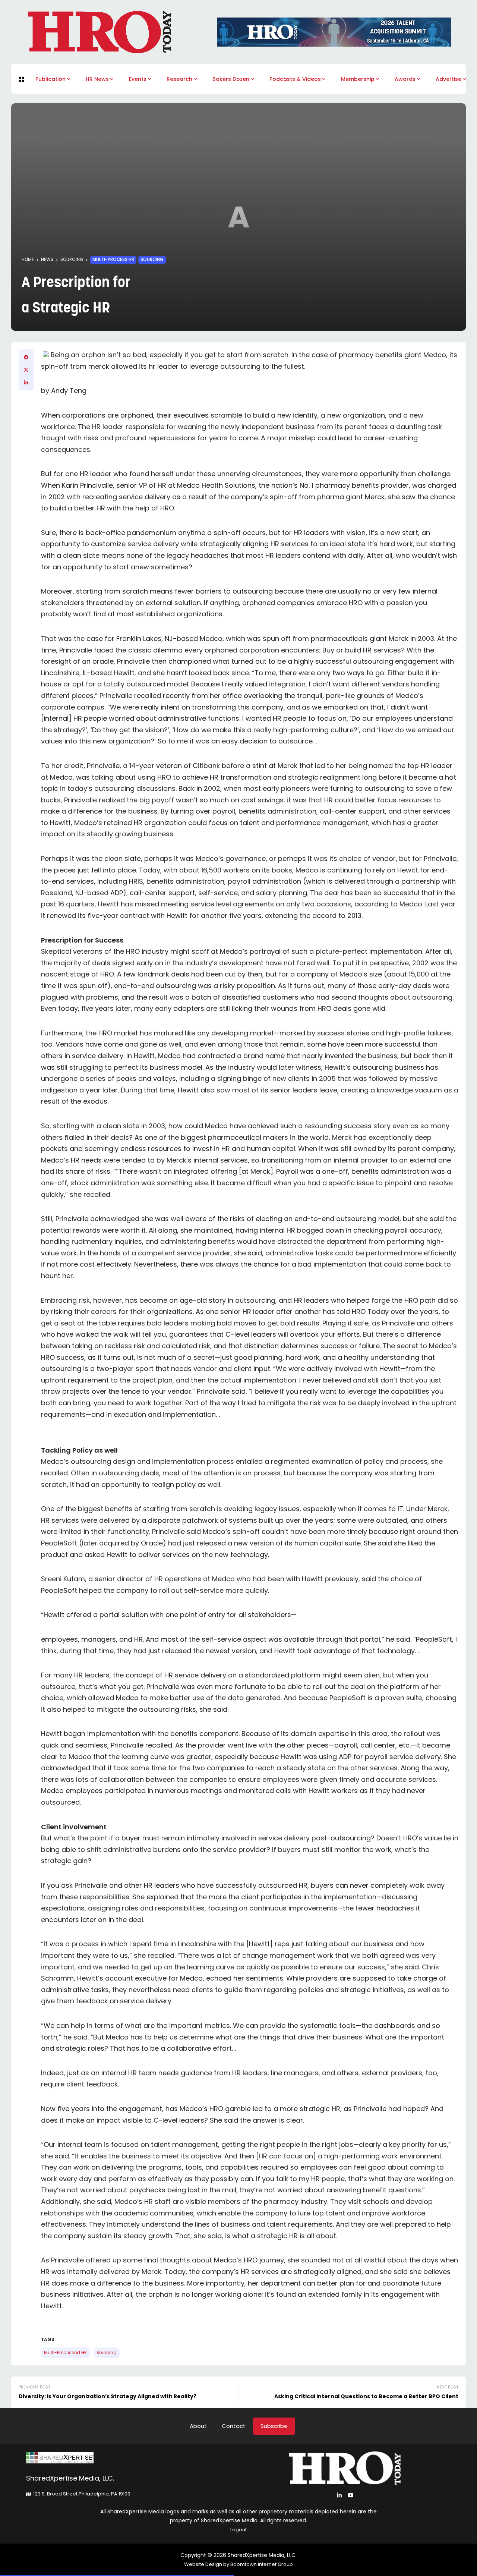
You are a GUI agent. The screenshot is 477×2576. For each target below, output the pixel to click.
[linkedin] (26, 383)
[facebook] (26, 357)
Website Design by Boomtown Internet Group (238, 2564)
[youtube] (350, 2495)
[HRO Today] (132, 2458)
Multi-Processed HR (65, 2353)
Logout (238, 2530)
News (47, 260)
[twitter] (26, 370)
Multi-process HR (113, 260)
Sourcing (72, 260)
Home (28, 260)
